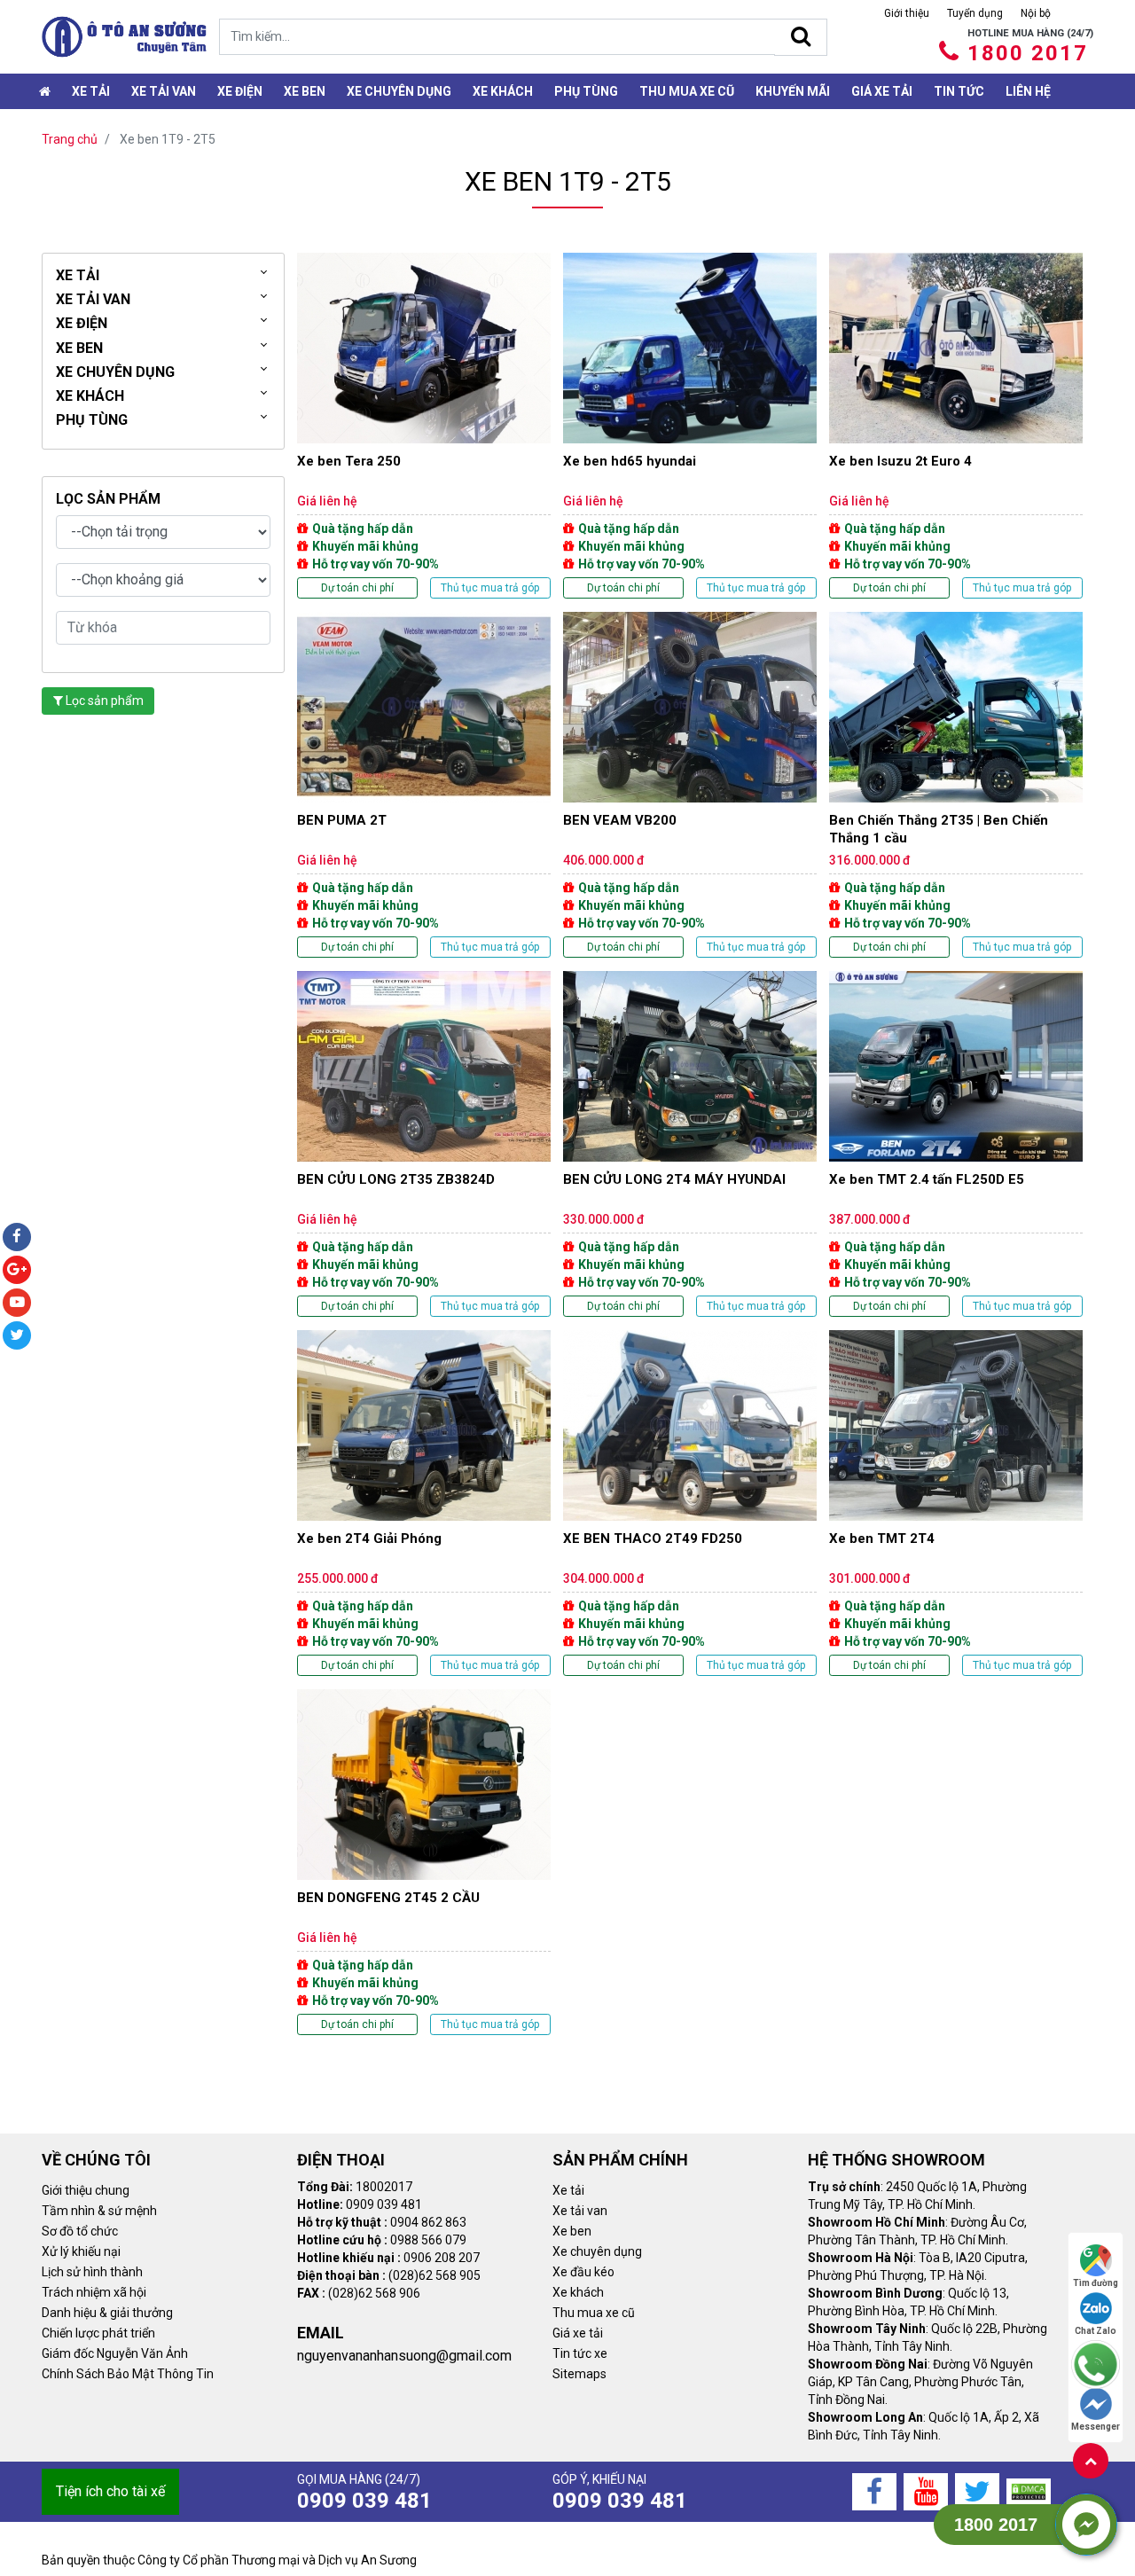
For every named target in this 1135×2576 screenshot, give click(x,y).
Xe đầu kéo (583, 2272)
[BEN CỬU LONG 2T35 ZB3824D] (424, 1144)
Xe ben (305, 91)
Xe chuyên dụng (399, 91)
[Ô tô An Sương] (124, 37)
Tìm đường (1096, 2283)
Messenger (1096, 2427)
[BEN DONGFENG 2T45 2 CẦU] (424, 1862)
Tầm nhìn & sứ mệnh (99, 2211)
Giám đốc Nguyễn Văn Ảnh (115, 2353)
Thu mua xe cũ (687, 91)
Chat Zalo (1096, 2331)
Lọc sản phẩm (103, 701)
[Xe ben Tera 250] (424, 426)
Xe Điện (240, 91)
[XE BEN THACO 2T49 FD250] (690, 1503)
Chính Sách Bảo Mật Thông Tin (128, 2374)
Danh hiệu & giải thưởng (107, 2313)
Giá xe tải (882, 91)
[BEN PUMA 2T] (424, 785)
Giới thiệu (907, 13)
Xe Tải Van (164, 91)
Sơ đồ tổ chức (80, 2231)
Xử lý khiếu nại (81, 2251)
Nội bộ (1036, 13)
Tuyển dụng (975, 13)
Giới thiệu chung (86, 2190)
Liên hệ (1028, 91)
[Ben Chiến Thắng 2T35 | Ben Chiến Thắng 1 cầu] (956, 785)
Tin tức (959, 91)
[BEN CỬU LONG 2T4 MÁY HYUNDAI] (690, 1144)
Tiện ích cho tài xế (110, 2491)
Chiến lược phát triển (98, 2333)
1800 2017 (1028, 53)
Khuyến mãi (793, 91)
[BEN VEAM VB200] (690, 785)
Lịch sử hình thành (92, 2272)
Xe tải (91, 91)
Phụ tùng (586, 91)
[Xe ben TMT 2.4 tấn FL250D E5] (956, 1144)
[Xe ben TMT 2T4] (956, 1503)
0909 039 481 (364, 2501)
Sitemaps (579, 2374)
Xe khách (503, 91)
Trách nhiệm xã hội (94, 2292)
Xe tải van (580, 2211)
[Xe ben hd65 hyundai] (690, 426)
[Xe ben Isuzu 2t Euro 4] (956, 426)
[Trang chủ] (45, 91)
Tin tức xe (580, 2353)
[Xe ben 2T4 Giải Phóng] (424, 1503)
